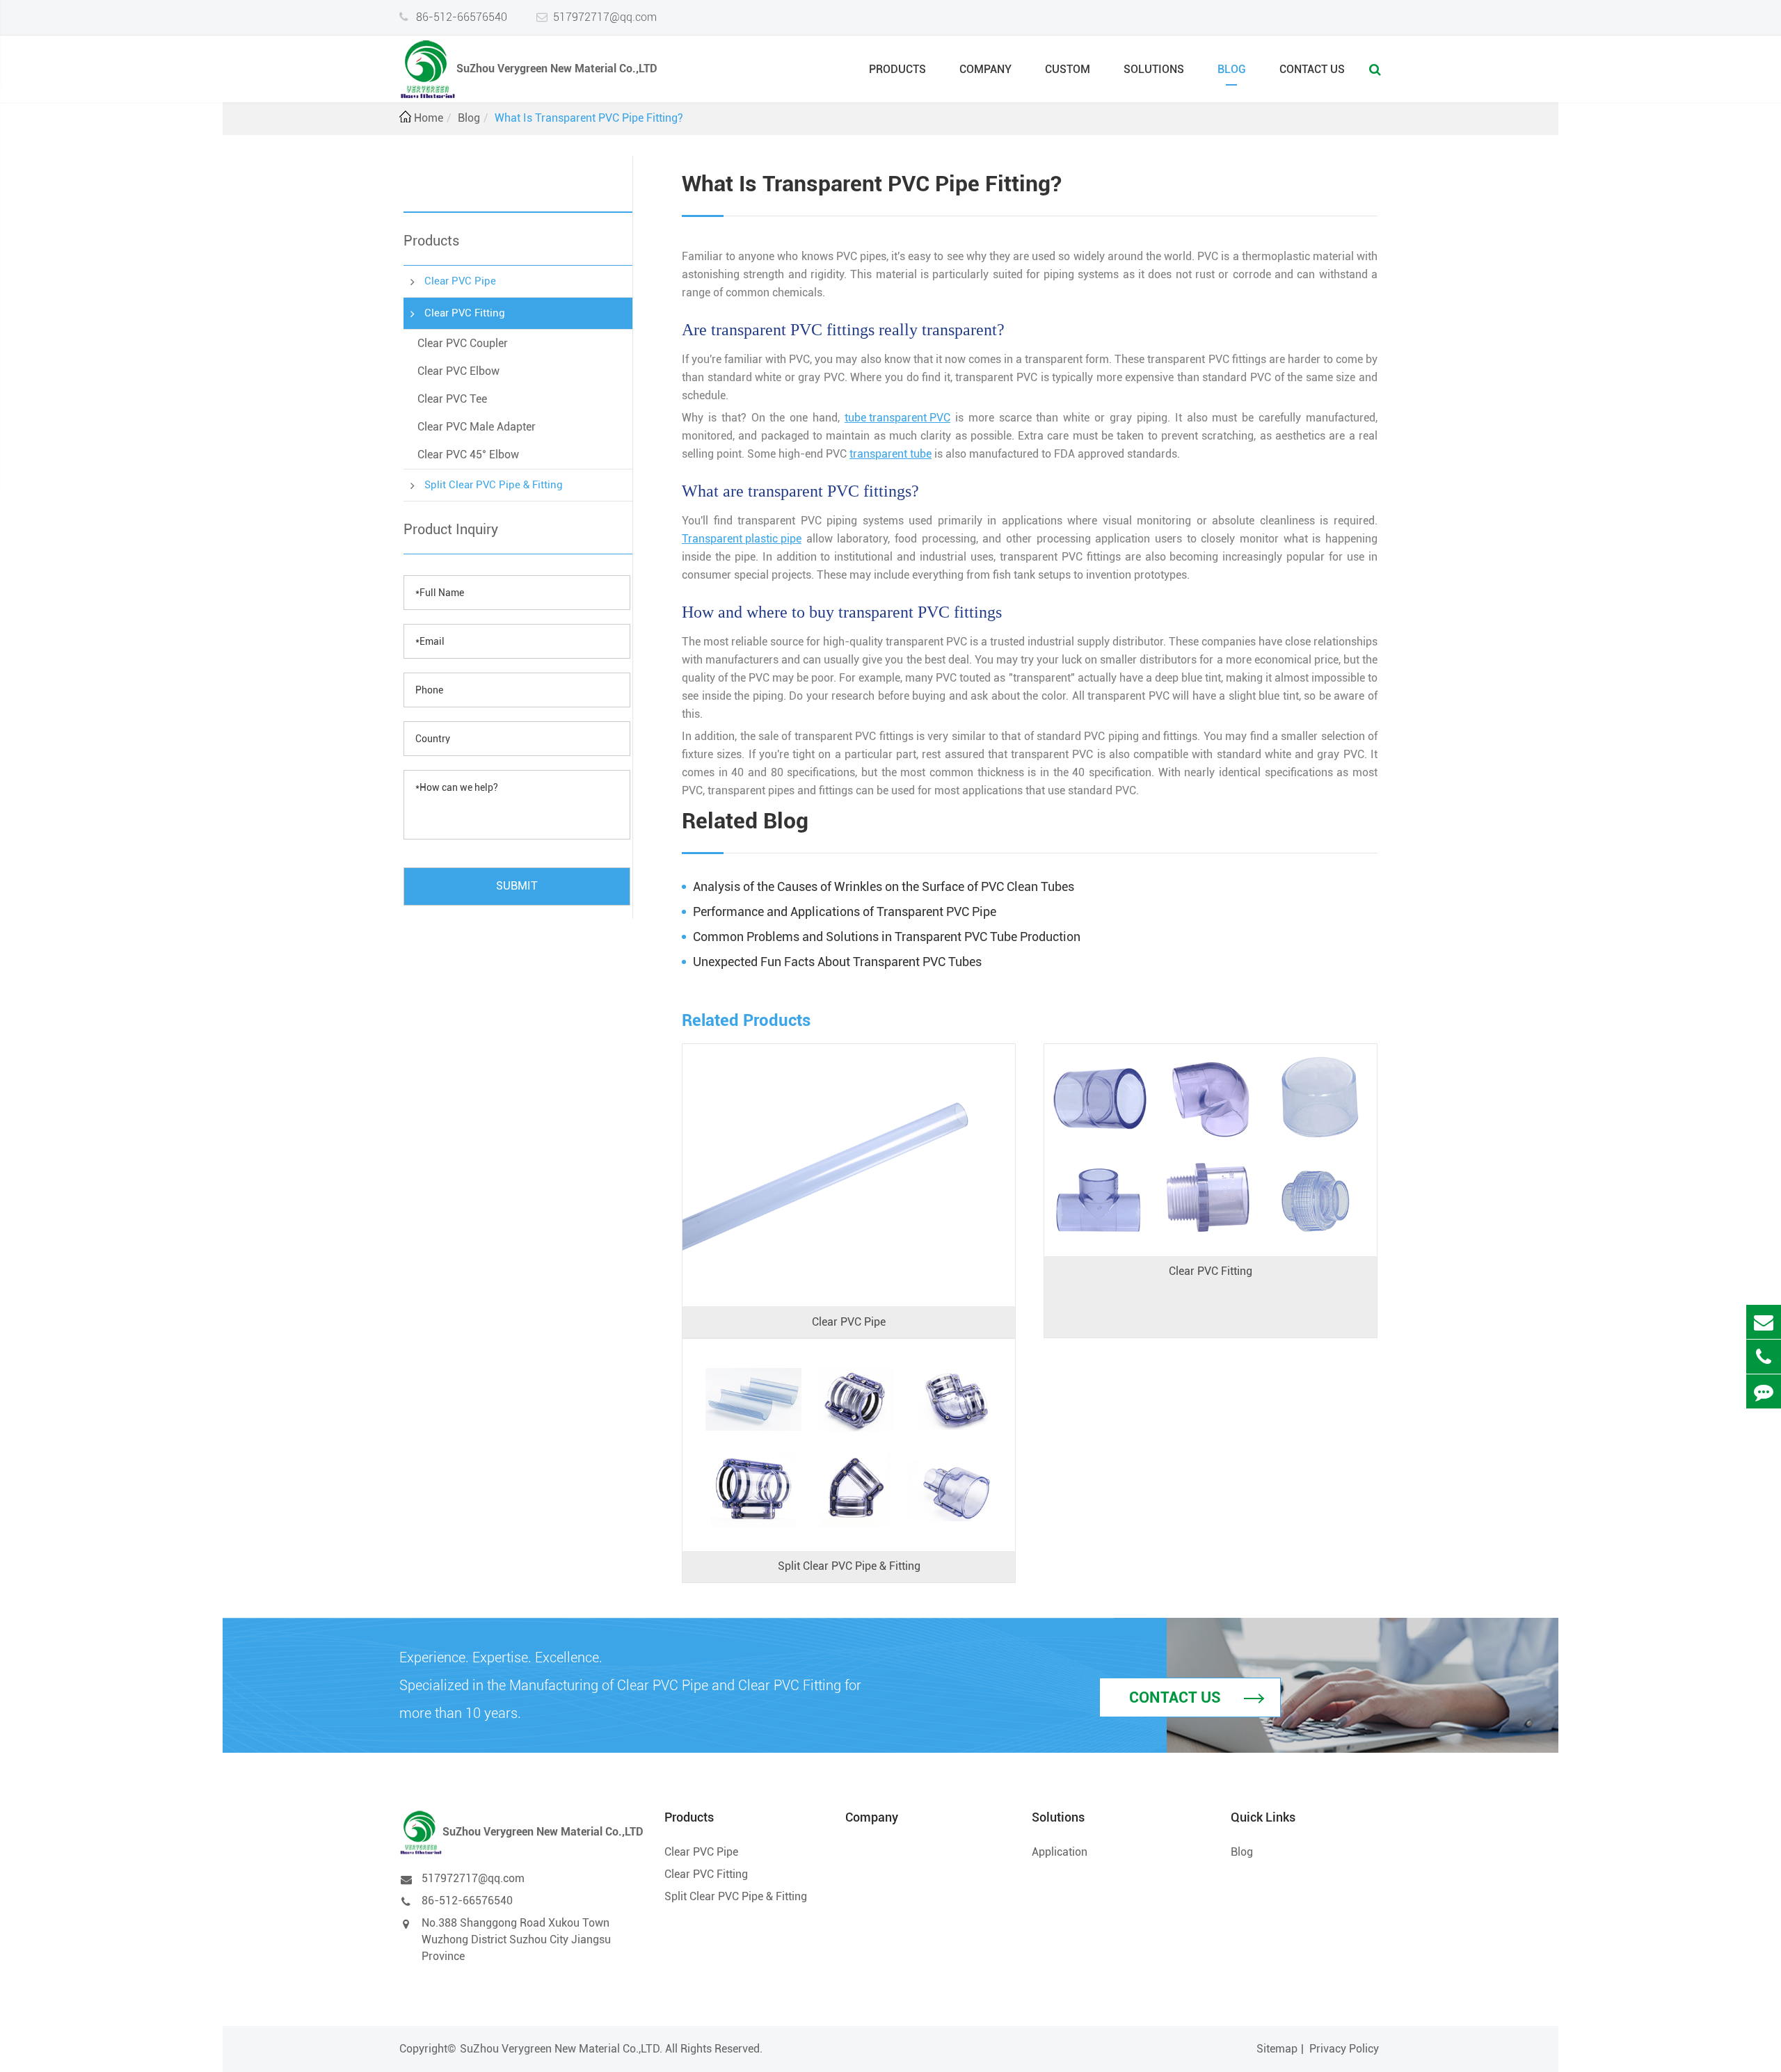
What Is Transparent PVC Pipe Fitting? (589, 118)
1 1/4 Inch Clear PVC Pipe (778, 1138)
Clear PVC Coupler (463, 343)
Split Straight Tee (757, 1432)
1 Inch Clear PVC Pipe (768, 1117)
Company (985, 69)
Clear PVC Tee (452, 399)
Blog (1232, 69)
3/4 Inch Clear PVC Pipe (774, 1096)
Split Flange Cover (759, 1474)
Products (897, 69)
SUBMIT (517, 885)
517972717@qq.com (605, 17)
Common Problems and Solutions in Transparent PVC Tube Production (887, 937)
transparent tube (890, 454)
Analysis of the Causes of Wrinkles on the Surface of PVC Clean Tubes (884, 886)
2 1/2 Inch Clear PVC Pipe (778, 1200)
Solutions (1154, 69)
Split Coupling (749, 1391)
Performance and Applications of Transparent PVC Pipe (845, 911)
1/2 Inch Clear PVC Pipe (774, 1075)
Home (429, 118)
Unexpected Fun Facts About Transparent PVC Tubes (837, 962)
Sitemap (1277, 2049)
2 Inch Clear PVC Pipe (768, 1179)
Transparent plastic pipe (742, 539)
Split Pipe (738, 1370)
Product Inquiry (451, 529)
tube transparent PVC (897, 418)
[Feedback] (1764, 1391)
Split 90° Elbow (752, 1412)
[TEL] (1764, 1357)
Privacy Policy (1344, 2049)
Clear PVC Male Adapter (477, 427)
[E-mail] (1764, 1322)
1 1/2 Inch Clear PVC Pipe (778, 1158)
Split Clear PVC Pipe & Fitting (494, 484)
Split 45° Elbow (752, 1453)
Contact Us (1312, 69)
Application (1060, 1852)
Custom (1068, 69)
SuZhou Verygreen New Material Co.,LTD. (561, 2049)
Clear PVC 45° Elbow (468, 455)
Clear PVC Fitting (465, 313)
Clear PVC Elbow (458, 371)
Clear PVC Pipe (460, 281)
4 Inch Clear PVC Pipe (768, 1242)
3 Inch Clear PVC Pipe (768, 1221)
